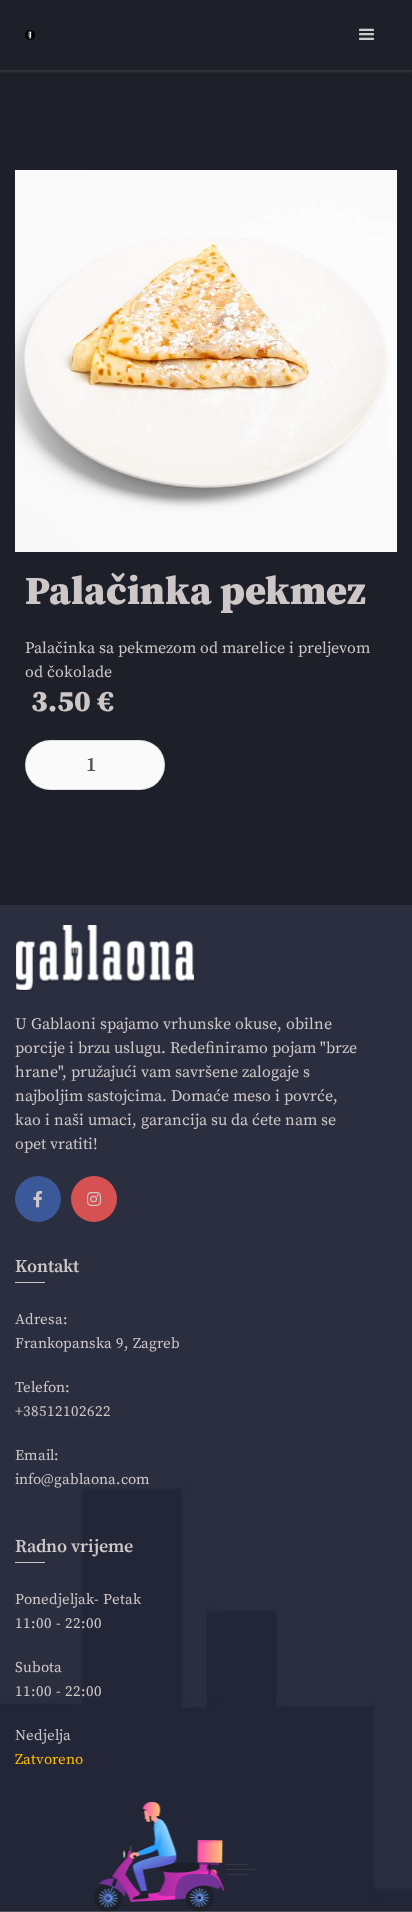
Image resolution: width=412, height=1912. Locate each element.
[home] (25, 35)
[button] (367, 35)
